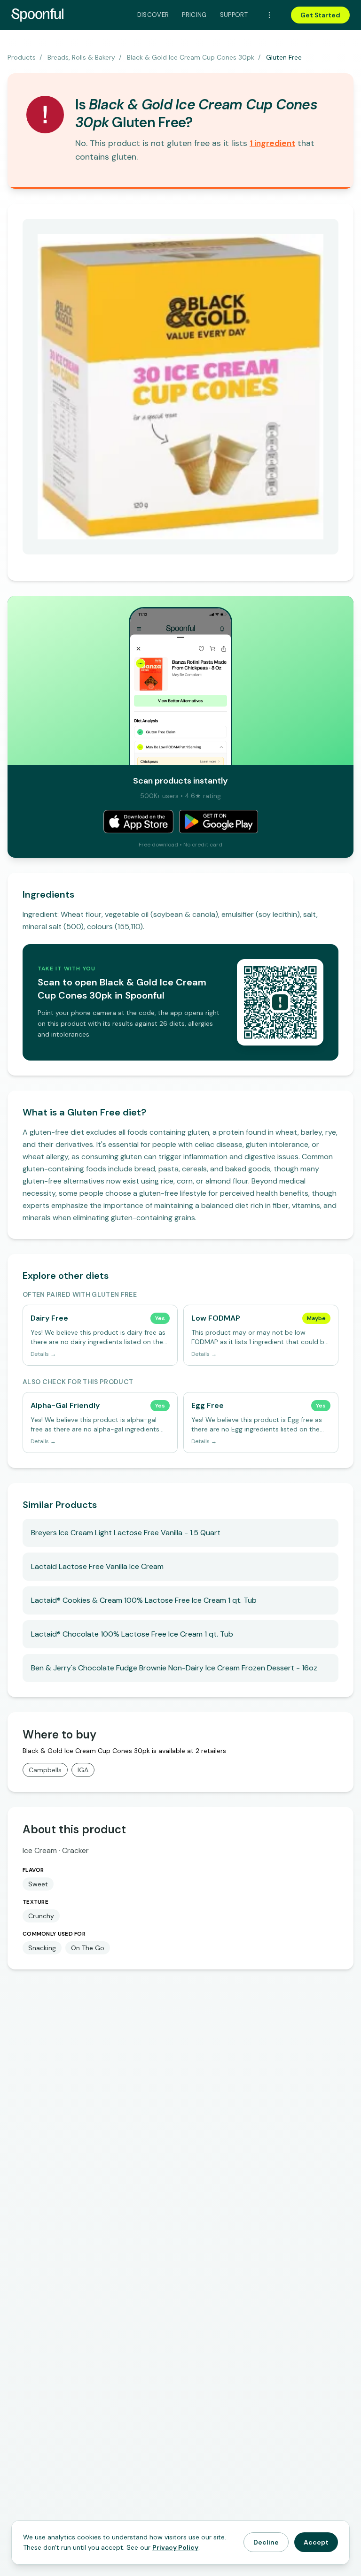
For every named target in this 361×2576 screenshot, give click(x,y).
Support (234, 15)
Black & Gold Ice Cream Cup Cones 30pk (191, 57)
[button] (272, 143)
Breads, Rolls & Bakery (81, 57)
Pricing (194, 15)
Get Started (320, 15)
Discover (153, 15)
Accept (316, 2542)
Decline (266, 2542)
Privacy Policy (175, 2547)
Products (22, 57)
